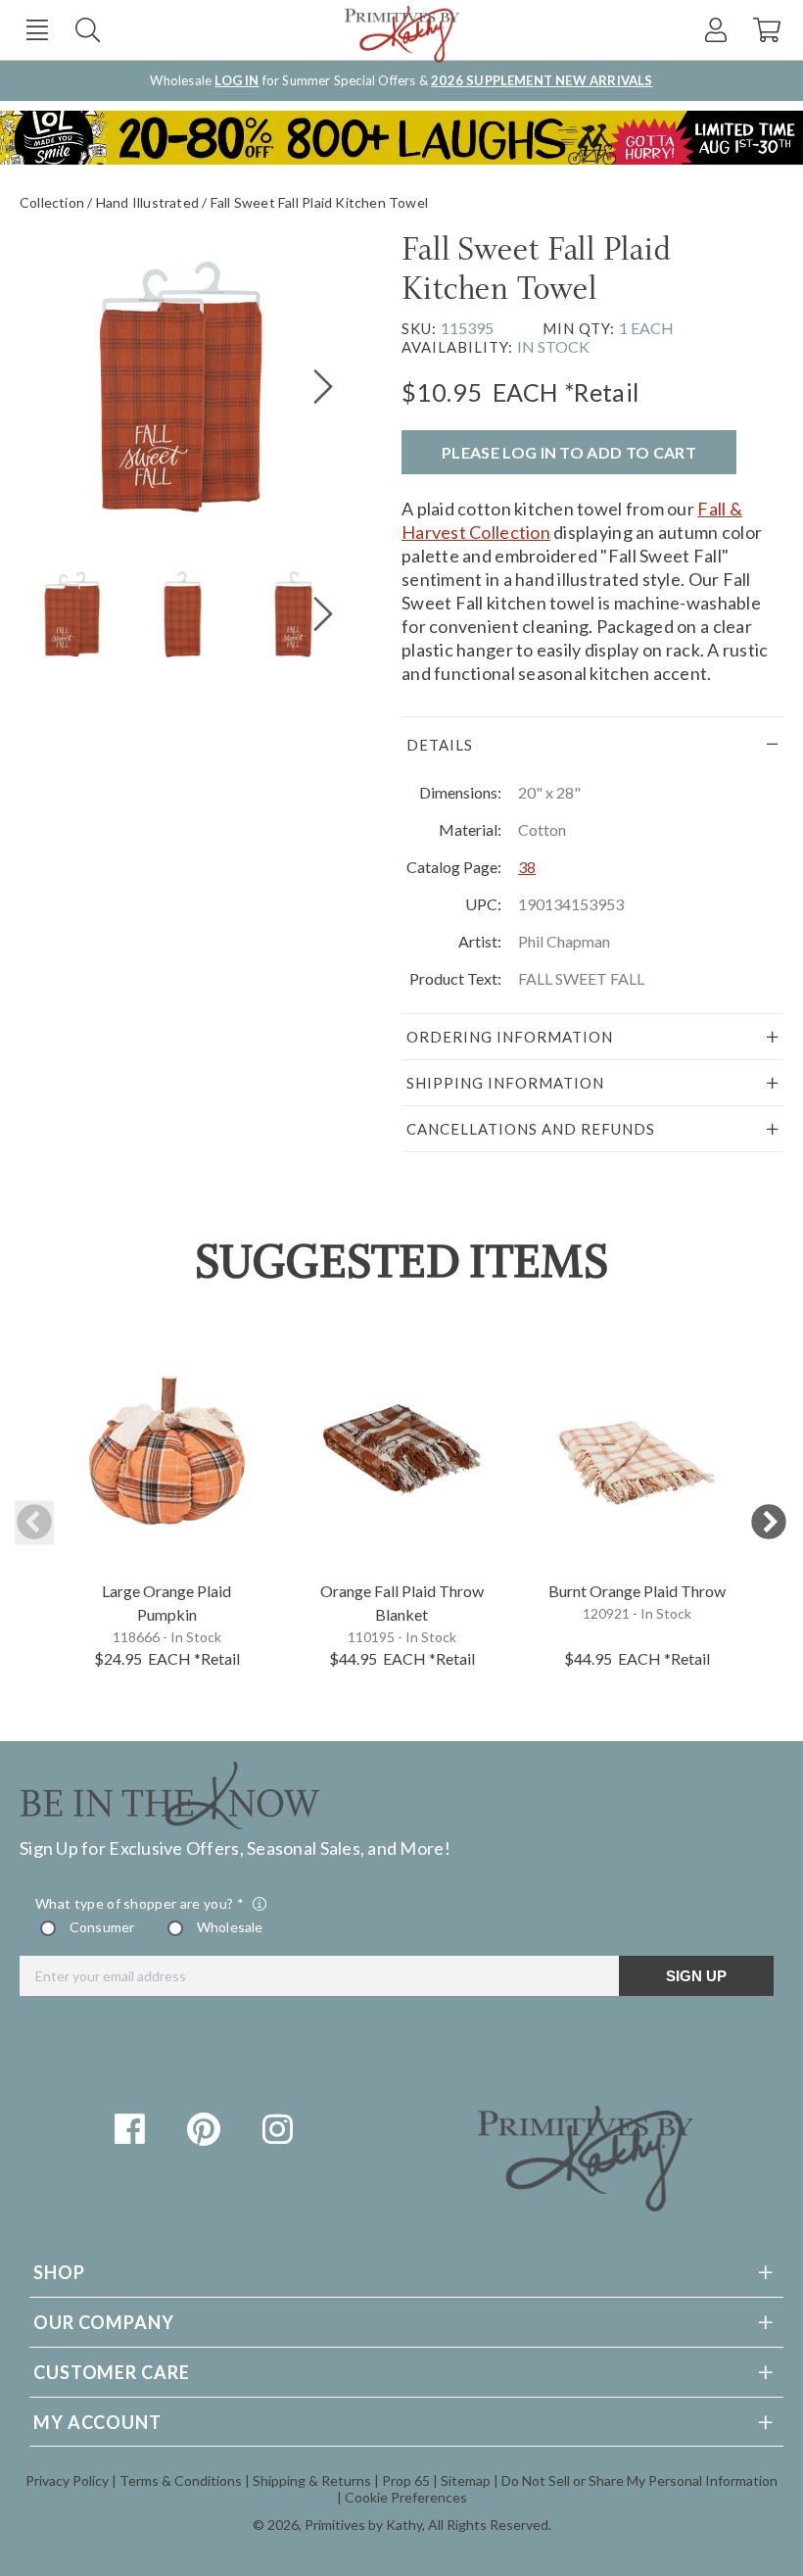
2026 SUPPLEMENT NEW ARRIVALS (542, 80)
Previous (34, 1523)
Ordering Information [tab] (510, 1037)
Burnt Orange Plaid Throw (637, 1591)
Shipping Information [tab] (505, 1083)
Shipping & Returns (312, 2480)
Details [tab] (440, 745)
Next (769, 1523)
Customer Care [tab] (112, 2372)
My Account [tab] (97, 2422)
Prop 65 (406, 2480)
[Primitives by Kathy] (586, 2205)
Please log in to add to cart (569, 452)
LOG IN (236, 80)
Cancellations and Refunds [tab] (531, 1129)
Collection (52, 202)
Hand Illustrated (147, 202)
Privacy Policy (67, 2480)
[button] (37, 30)
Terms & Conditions (181, 2480)
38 (527, 867)
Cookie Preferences (406, 2497)
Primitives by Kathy (363, 2525)
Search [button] (88, 30)
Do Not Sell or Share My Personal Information (639, 2480)
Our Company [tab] (104, 2322)
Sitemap (466, 2480)
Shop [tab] (59, 2272)
